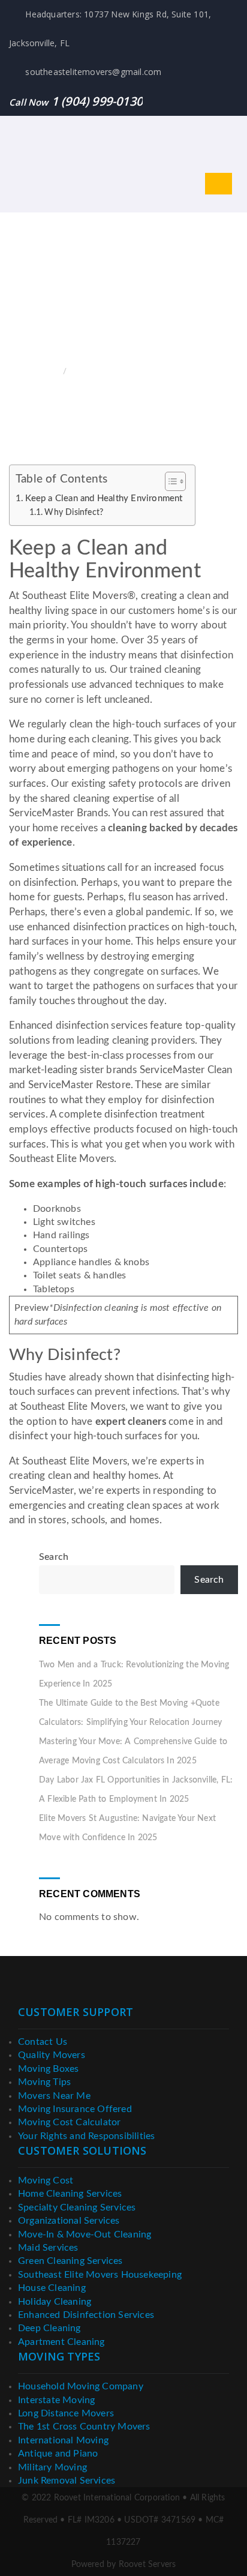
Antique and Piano (58, 2454)
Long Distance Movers (66, 2413)
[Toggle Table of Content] (169, 481)
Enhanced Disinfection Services (86, 2315)
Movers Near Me (54, 2096)
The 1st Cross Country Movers (84, 2427)
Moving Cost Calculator (69, 2122)
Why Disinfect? (74, 513)
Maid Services (48, 2248)
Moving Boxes (48, 2069)
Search (54, 1557)
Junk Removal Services (67, 2481)
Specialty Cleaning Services (77, 2207)
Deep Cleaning (49, 2328)
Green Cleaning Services (70, 2261)
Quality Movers (52, 2055)
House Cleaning (52, 2288)
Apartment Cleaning (61, 2342)
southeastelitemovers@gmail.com (92, 72)
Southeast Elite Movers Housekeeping (100, 2275)
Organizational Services (69, 2221)
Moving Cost (46, 2180)
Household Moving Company (81, 2386)
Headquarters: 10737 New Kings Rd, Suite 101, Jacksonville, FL (110, 29)
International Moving (63, 2440)
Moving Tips (44, 2082)
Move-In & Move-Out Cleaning (85, 2234)
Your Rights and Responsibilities (86, 2136)
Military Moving (52, 2467)
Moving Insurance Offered (75, 2109)
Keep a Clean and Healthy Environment (104, 498)
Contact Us (43, 2042)
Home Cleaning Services (70, 2194)
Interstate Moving (56, 2400)
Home (48, 372)
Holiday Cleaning (55, 2302)
